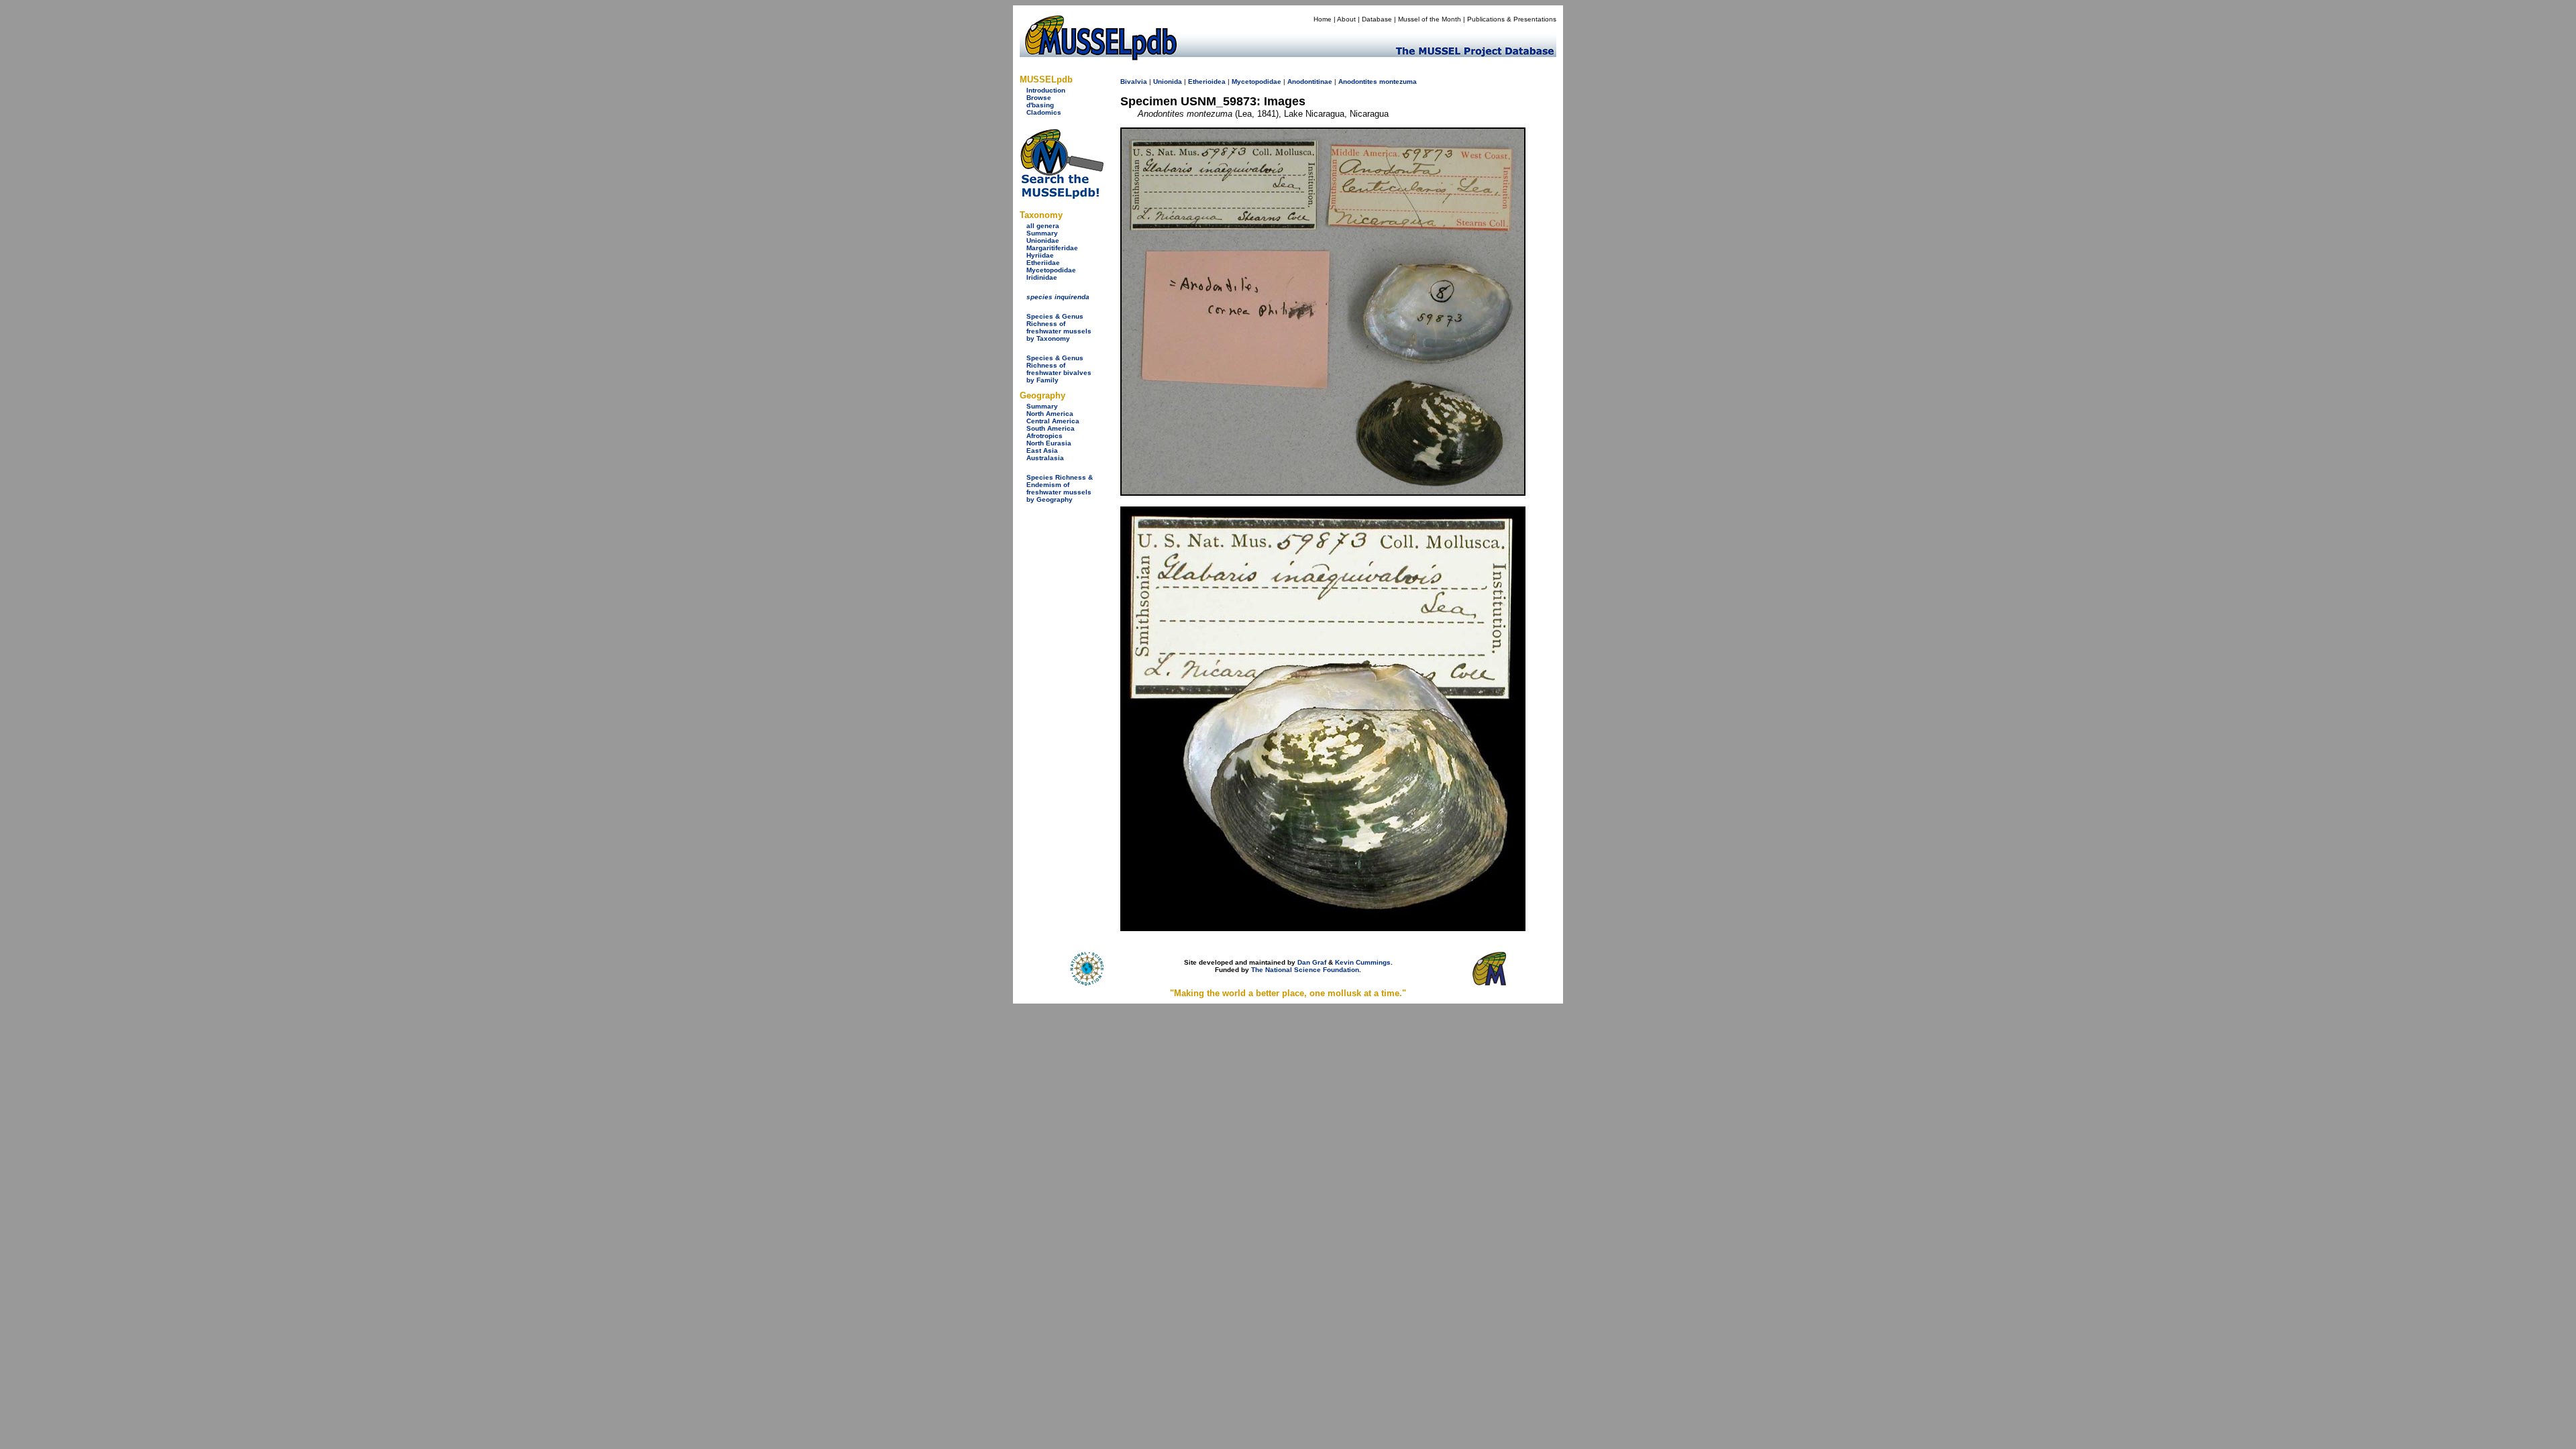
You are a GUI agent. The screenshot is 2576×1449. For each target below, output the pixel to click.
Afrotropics (1044, 436)
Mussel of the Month (1430, 19)
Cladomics (1044, 112)
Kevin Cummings (1363, 962)
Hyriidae (1040, 255)
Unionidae (1043, 240)
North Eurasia (1049, 443)
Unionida (1168, 82)
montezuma (1398, 82)
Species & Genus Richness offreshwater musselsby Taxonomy (1059, 327)
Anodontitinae (1310, 82)
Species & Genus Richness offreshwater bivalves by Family (1059, 369)
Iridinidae (1042, 277)
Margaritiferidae (1052, 248)
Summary (1042, 233)
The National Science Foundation (1305, 970)
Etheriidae (1043, 263)
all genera (1043, 226)
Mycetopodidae (1051, 270)
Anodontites (1358, 82)
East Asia (1042, 450)
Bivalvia (1134, 82)
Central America (1053, 421)
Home (1323, 19)
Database (1377, 19)
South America (1051, 428)
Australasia (1045, 458)
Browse (1039, 98)
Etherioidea (1207, 82)
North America (1050, 414)
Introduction (1046, 90)
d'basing (1040, 105)
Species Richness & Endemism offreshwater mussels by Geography (1060, 488)
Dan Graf (1312, 962)
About (1346, 19)
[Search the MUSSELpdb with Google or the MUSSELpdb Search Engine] (1062, 196)
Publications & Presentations (1512, 19)
